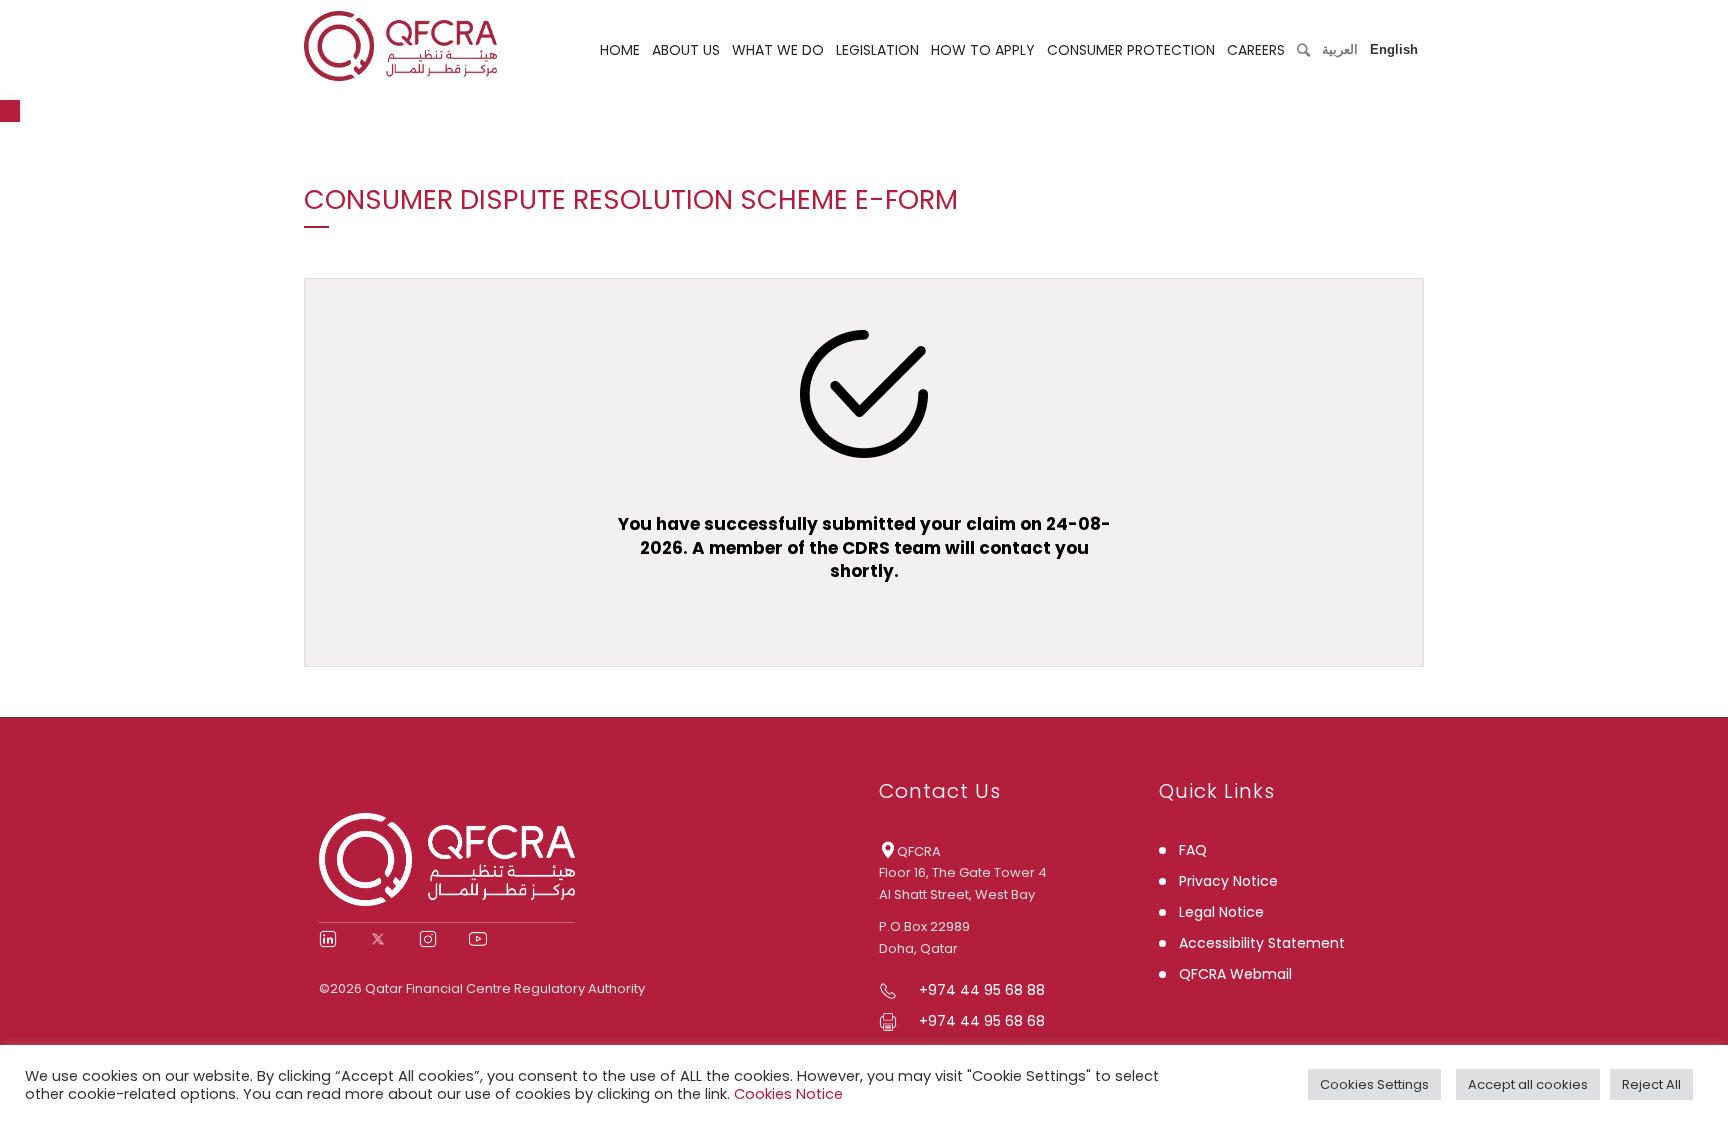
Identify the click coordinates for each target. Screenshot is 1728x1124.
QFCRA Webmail (1235, 974)
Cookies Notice (788, 1094)
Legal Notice (1221, 912)
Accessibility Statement (1262, 943)
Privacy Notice (1228, 881)
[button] (10, 111)
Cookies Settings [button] (1374, 1084)
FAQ (1193, 850)
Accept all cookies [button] (1528, 1084)
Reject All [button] (1651, 1084)
